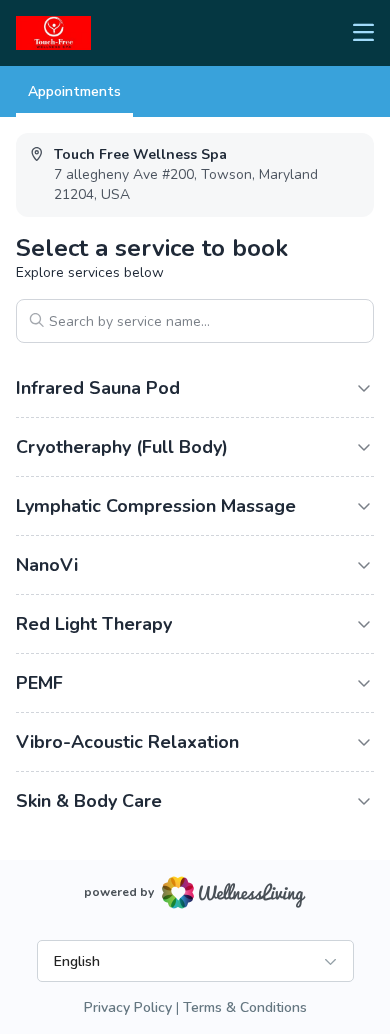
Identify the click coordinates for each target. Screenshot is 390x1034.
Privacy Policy (128, 1007)
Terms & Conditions (245, 1007)
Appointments (74, 91)
